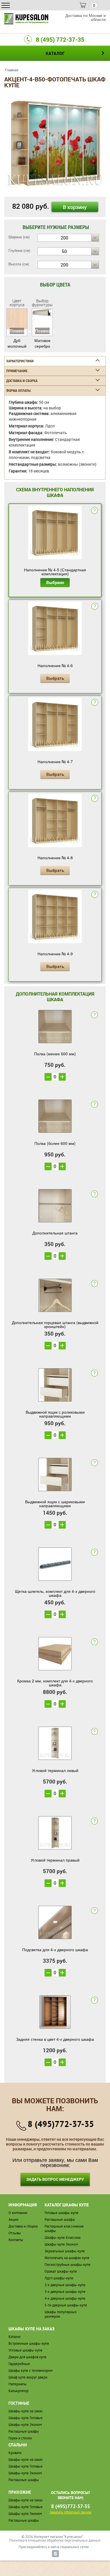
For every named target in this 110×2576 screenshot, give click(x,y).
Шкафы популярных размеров (61, 2314)
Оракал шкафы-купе (61, 2271)
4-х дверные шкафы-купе (65, 2298)
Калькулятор (18, 2391)
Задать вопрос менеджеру (55, 2179)
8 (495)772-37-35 (61, 2124)
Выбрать (55, 678)
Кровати (15, 2453)
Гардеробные (19, 2364)
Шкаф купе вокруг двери (28, 2377)
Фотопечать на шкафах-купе (67, 2258)
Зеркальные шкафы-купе (65, 2251)
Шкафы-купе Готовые (26, 2418)
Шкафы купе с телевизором (30, 2370)
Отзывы (15, 2233)
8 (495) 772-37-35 (60, 39)
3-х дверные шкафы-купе (65, 2292)
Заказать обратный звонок (71, 2512)
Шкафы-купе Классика (62, 2238)
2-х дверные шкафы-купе (65, 2285)
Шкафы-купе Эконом (61, 2244)
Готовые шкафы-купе (61, 2213)
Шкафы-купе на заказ (26, 2411)
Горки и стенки (20, 2438)
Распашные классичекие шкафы (64, 2229)
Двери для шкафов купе (27, 2357)
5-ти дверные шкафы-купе (66, 2305)
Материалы (17, 2384)
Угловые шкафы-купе (26, 2350)
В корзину (75, 207)
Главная (12, 70)
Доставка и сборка (23, 2226)
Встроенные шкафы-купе (29, 2343)
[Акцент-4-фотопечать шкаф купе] (55, 143)
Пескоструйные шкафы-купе (68, 2265)
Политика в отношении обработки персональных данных (55, 2540)
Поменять (17, 331)
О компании (18, 2213)
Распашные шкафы (60, 2219)
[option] (55, 143)
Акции (13, 2219)
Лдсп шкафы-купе (59, 2278)
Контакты (16, 2240)
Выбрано (55, 582)
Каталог (15, 2337)
